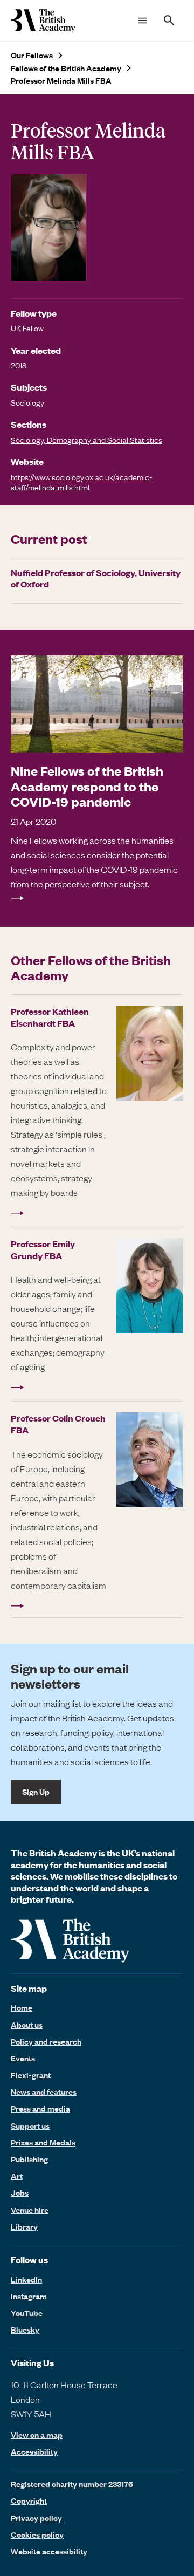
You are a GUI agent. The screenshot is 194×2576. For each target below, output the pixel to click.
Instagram (29, 2296)
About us (27, 2025)
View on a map (37, 2435)
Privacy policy (36, 2518)
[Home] (43, 21)
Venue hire (30, 2210)
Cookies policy (37, 2534)
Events (23, 2058)
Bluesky (25, 2329)
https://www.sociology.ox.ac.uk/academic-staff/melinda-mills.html (81, 482)
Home (22, 2007)
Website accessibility (49, 2551)
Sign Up (36, 1792)
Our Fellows (32, 55)
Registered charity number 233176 (72, 2484)
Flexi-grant (31, 2075)
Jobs (20, 2192)
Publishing (29, 2159)
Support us (30, 2126)
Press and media (40, 2108)
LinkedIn (26, 2279)
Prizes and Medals (43, 2142)
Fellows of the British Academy (66, 68)
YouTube (27, 2313)
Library (24, 2226)
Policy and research (46, 2041)
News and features (44, 2092)
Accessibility (34, 2452)
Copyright (29, 2500)
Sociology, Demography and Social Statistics (86, 440)
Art (17, 2176)
